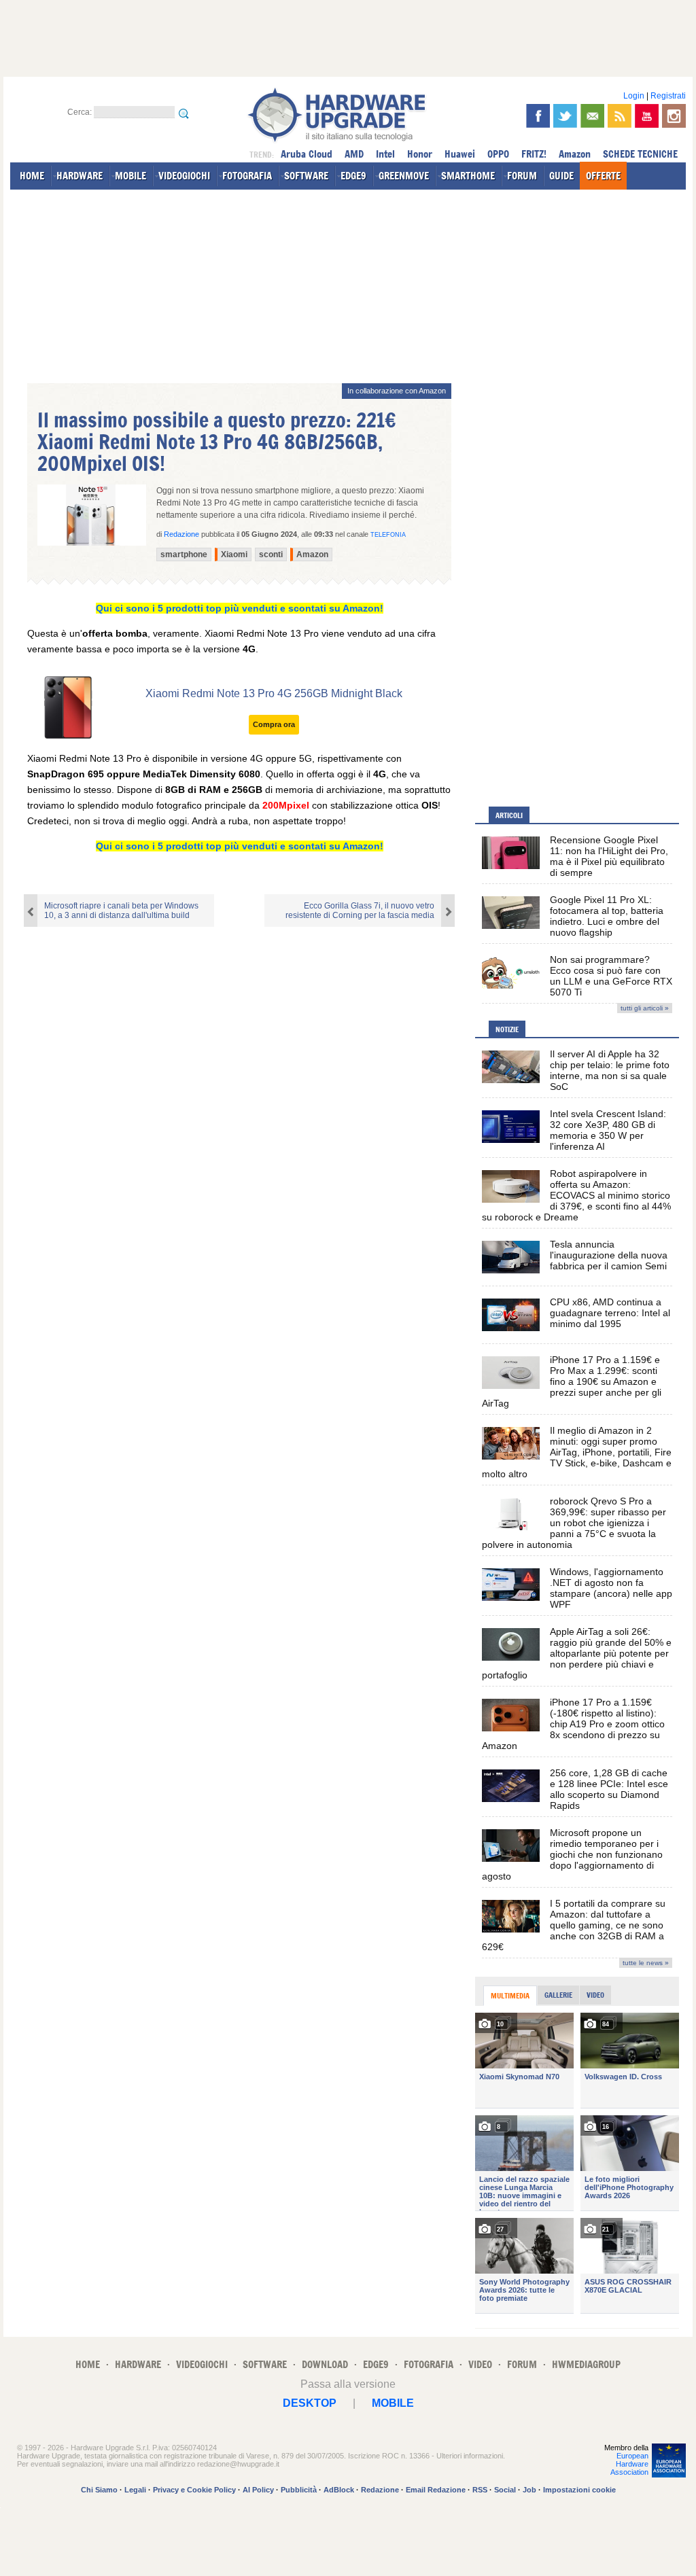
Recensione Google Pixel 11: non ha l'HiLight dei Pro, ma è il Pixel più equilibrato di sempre (609, 856)
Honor (420, 154)
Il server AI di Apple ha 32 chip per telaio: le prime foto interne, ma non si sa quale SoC (610, 1070)
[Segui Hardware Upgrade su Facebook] (538, 116)
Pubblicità (299, 2490)
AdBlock (339, 2490)
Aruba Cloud (307, 154)
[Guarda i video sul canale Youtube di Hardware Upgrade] (647, 116)
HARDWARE (80, 176)
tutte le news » (646, 1963)
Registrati (668, 96)
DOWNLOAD (325, 2364)
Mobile (393, 2403)
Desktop (310, 2403)
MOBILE (130, 176)
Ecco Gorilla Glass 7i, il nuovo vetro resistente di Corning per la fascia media (360, 911)
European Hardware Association (629, 2464)
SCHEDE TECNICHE (640, 154)
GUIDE (561, 176)
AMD (354, 154)
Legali (135, 2490)
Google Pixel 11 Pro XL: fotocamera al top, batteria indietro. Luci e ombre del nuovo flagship (607, 916)
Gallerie (558, 1995)
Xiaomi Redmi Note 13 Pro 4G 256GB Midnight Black (274, 693)
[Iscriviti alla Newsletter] (592, 116)
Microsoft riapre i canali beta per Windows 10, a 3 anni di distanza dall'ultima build (121, 911)
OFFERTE (603, 176)
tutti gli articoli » (645, 1008)
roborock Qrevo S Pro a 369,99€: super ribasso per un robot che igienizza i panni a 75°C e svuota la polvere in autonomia (574, 1523)
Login (634, 96)
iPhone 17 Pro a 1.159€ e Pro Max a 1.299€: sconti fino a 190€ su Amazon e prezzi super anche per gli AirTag (572, 1381)
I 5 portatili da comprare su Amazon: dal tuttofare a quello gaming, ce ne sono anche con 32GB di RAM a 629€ (574, 1925)
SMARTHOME (468, 176)
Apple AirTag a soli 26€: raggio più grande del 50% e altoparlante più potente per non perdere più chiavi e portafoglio (577, 1653)
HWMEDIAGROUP (586, 2364)
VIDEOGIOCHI (184, 176)
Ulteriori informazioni (470, 2456)
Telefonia (388, 535)
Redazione (380, 2490)
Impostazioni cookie (579, 2490)
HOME (32, 176)
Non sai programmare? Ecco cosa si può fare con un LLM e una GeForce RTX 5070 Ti (611, 976)
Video (595, 1995)
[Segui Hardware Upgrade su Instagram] (674, 116)
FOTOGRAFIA (247, 176)
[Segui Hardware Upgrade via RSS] (620, 116)
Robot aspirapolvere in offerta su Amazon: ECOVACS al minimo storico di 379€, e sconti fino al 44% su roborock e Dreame (576, 1195)
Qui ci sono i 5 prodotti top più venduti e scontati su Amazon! (240, 608)
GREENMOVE (404, 176)
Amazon (575, 154)
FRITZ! (534, 154)
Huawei (460, 154)
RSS (480, 2490)
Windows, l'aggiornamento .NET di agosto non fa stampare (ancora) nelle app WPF (611, 1588)
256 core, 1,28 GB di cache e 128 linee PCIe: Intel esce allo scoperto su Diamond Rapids (609, 1789)
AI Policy (258, 2490)
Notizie (507, 1029)
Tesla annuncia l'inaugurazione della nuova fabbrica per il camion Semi (609, 1255)
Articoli (509, 815)
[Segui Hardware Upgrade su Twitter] (565, 116)
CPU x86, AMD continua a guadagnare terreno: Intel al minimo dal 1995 (610, 1313)
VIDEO (480, 2364)
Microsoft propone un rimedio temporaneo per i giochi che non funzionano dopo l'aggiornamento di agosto (572, 1854)
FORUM (522, 176)
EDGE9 (353, 176)
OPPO (498, 154)
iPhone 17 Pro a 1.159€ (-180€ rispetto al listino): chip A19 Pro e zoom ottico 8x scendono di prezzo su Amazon (573, 1724)
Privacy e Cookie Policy (194, 2490)
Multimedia (510, 1996)
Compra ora (274, 724)
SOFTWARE (306, 176)
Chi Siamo (99, 2490)
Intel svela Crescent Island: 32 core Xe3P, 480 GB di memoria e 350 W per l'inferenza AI (608, 1130)
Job (529, 2490)
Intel (385, 154)
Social (505, 2490)
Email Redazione (436, 2490)
